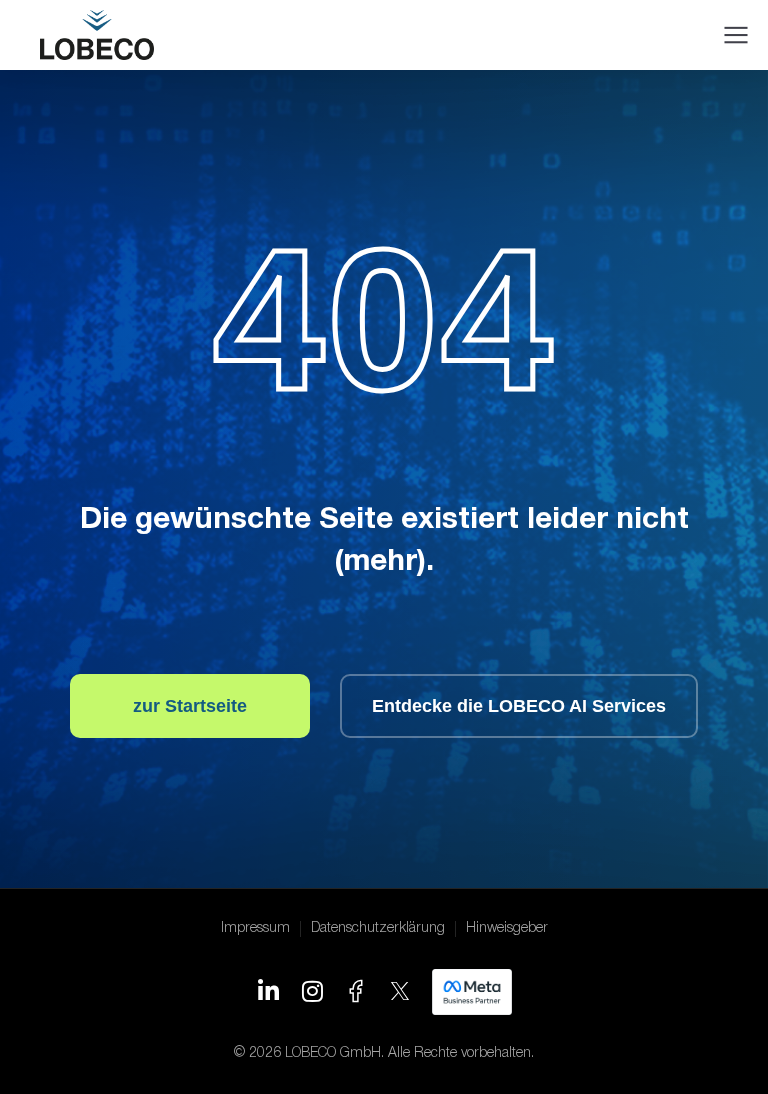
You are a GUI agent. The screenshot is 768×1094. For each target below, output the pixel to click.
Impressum (255, 928)
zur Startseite (190, 706)
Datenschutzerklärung (378, 928)
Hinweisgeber (507, 928)
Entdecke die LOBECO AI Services (519, 706)
